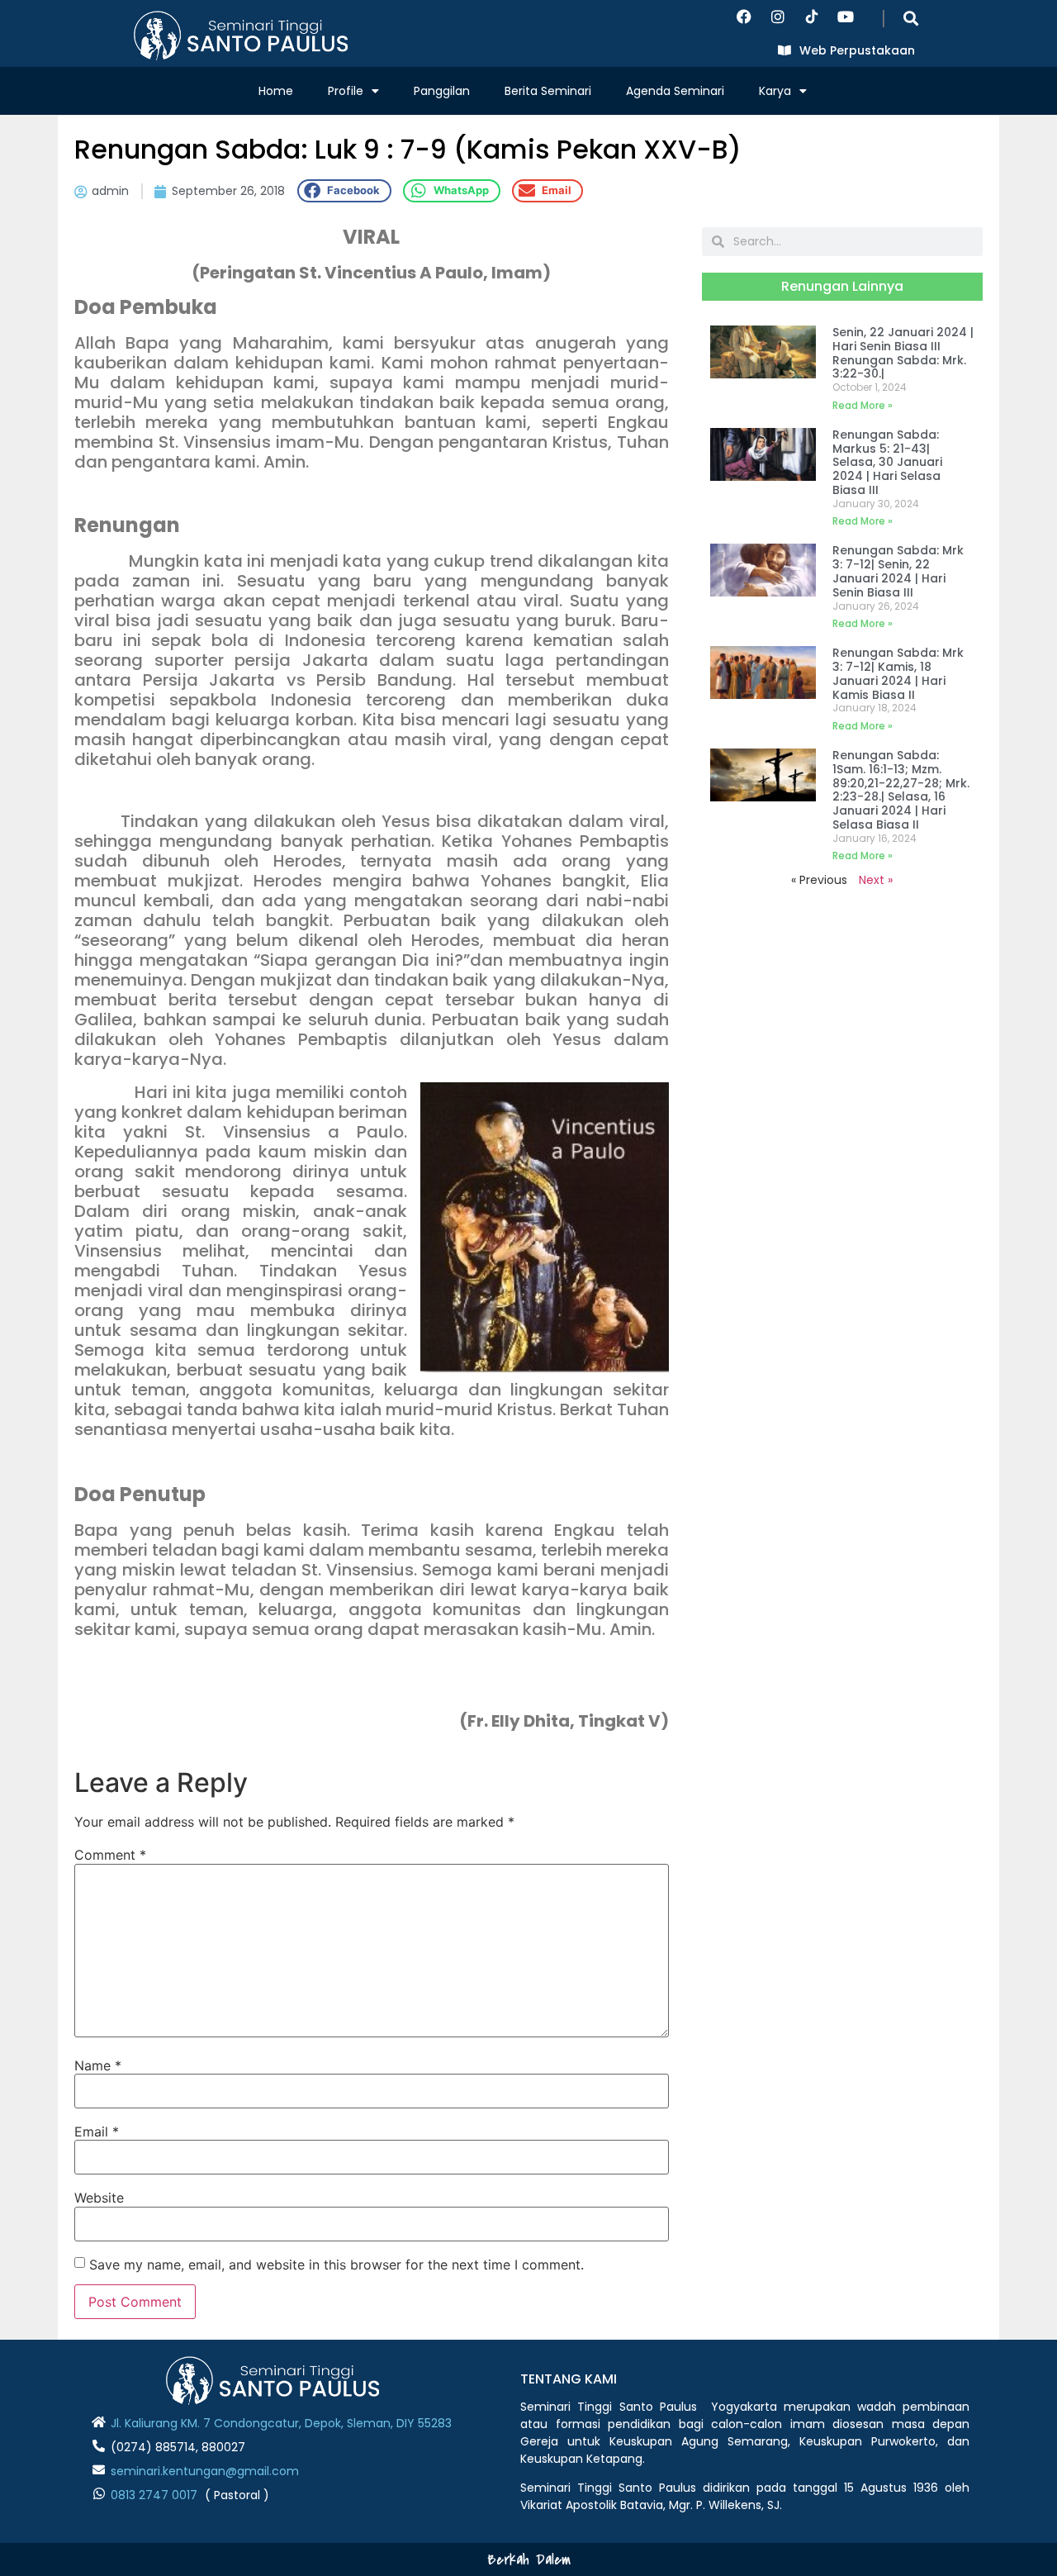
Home (276, 91)
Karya (775, 91)
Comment (110, 1855)
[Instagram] (778, 17)
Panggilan (442, 91)
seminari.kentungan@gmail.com (205, 2471)
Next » (876, 880)
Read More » (863, 405)
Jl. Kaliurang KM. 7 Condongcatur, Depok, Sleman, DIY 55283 (281, 2423)
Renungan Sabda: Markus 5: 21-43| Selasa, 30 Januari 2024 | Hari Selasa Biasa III (887, 462)
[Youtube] (846, 17)
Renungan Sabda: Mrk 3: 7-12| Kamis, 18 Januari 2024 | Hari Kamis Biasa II (898, 673)
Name (98, 2065)
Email (97, 2132)
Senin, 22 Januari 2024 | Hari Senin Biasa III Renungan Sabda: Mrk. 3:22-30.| (903, 353)
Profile (346, 91)
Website (99, 2198)
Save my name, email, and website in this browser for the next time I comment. (337, 2265)
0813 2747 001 (150, 2495)
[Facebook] (744, 17)
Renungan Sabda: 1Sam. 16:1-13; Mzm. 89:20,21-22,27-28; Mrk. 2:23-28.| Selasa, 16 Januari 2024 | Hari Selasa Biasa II (901, 790)
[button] (910, 18)
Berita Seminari (548, 91)
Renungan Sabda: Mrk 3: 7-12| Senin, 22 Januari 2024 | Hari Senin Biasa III (898, 571)
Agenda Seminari (675, 91)
